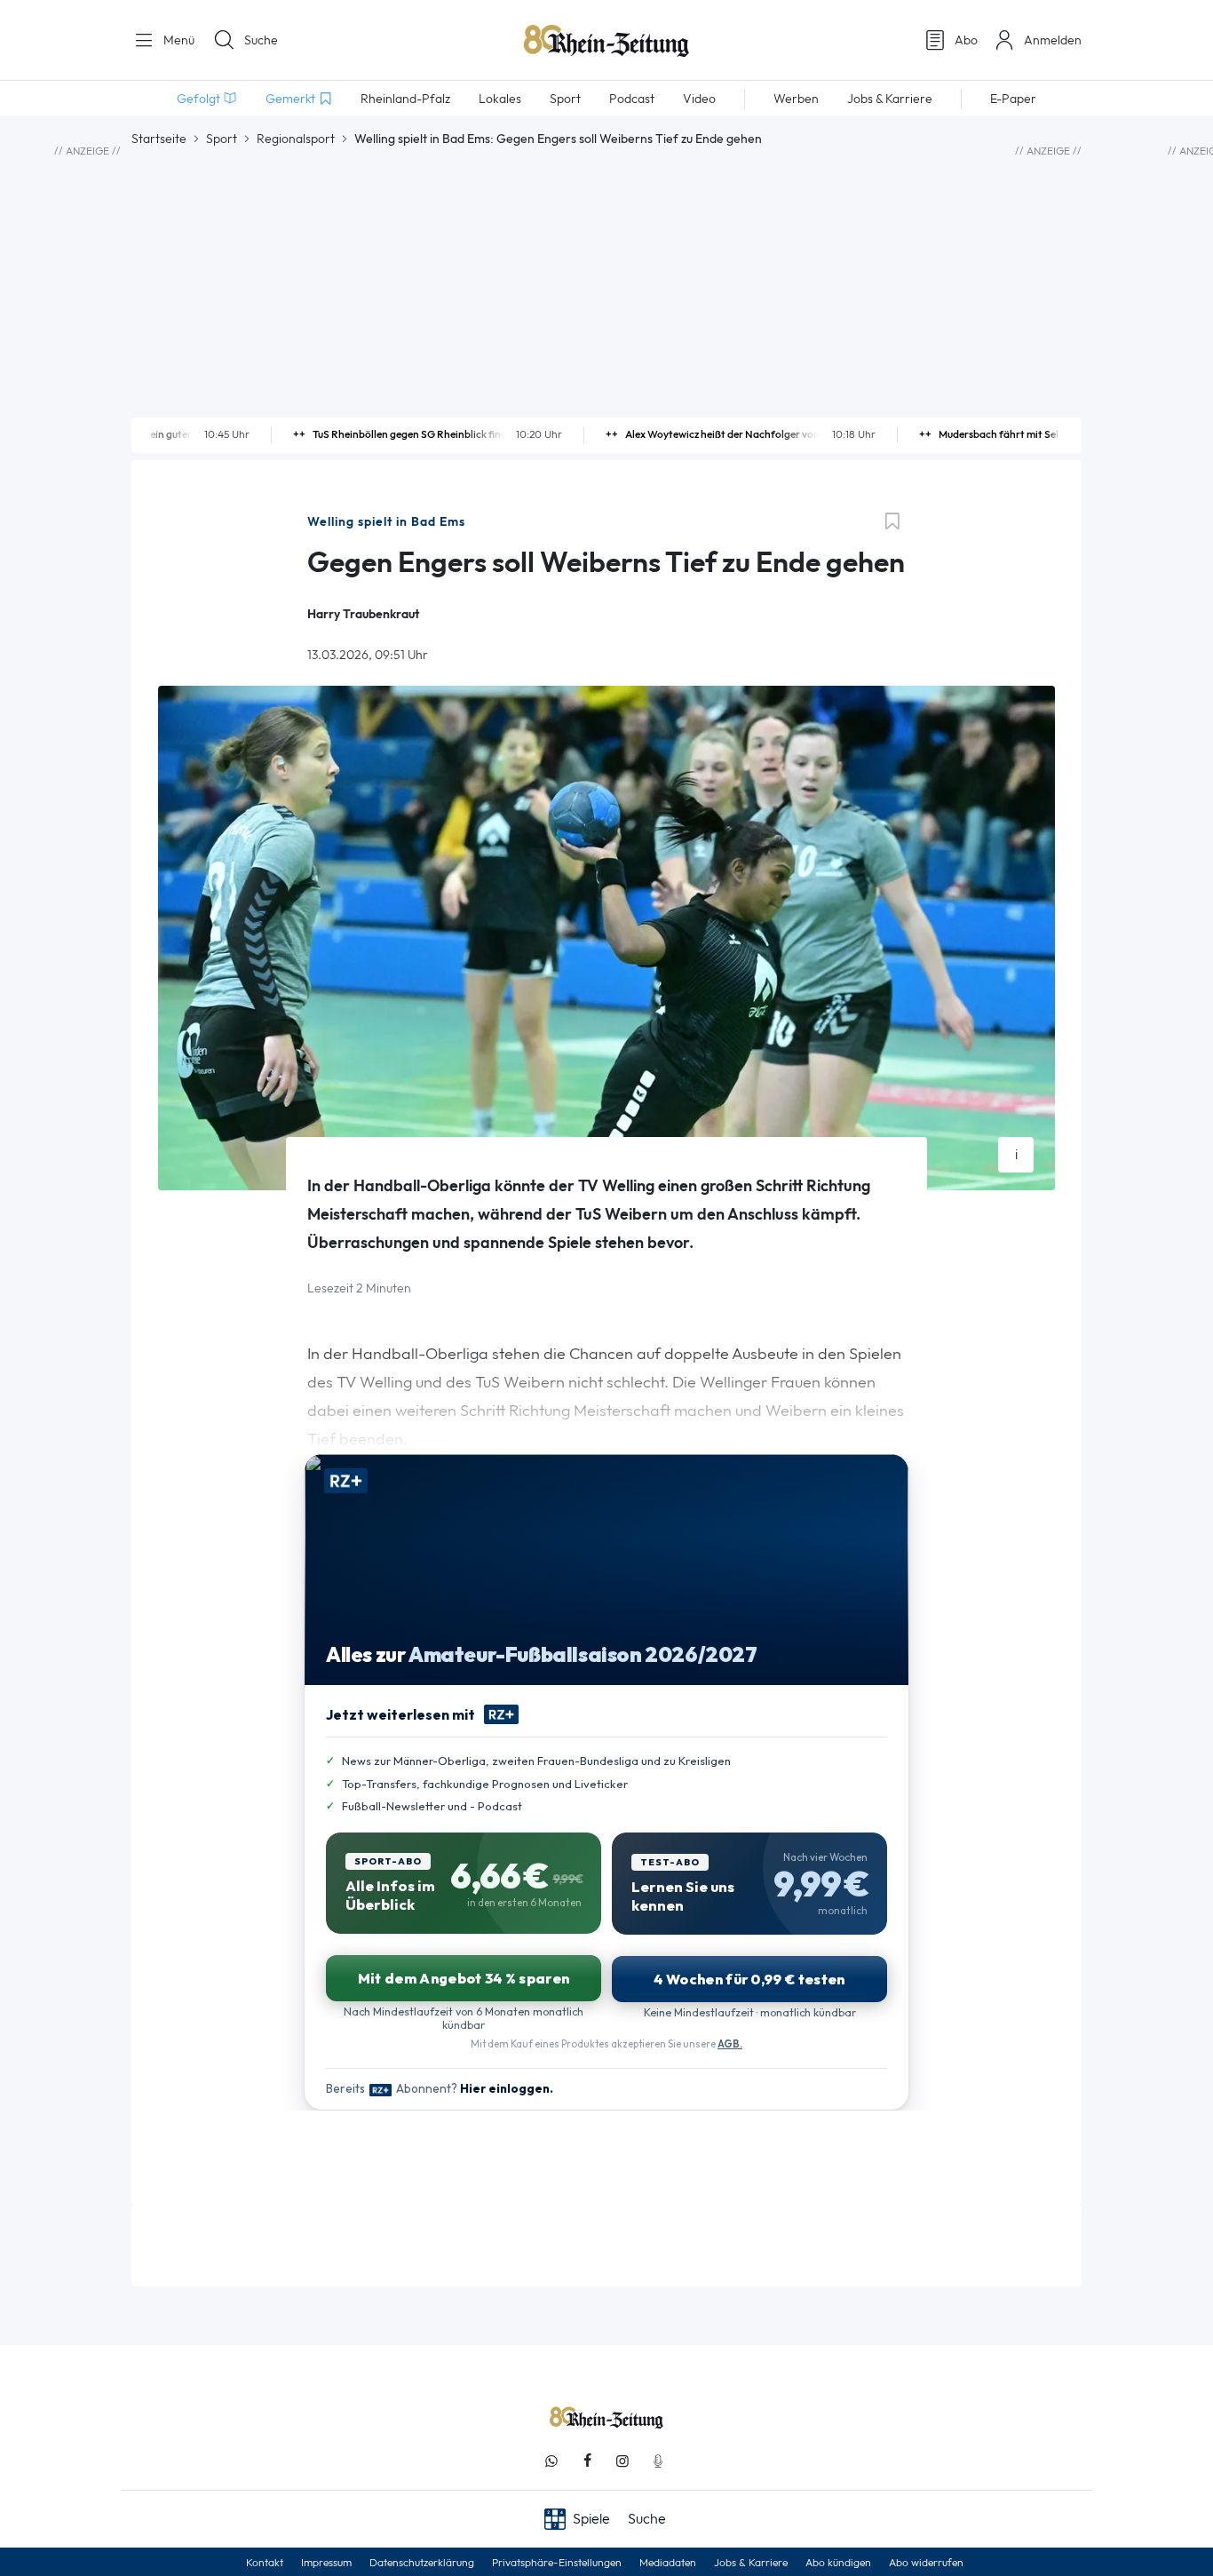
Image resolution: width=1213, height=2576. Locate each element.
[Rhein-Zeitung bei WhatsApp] (551, 2461)
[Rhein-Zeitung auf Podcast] (658, 2461)
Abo (966, 40)
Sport (222, 139)
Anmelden (1053, 40)
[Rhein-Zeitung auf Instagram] (622, 2461)
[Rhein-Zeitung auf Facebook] (587, 2461)
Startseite (159, 139)
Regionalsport (296, 139)
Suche (261, 40)
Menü (177, 40)
